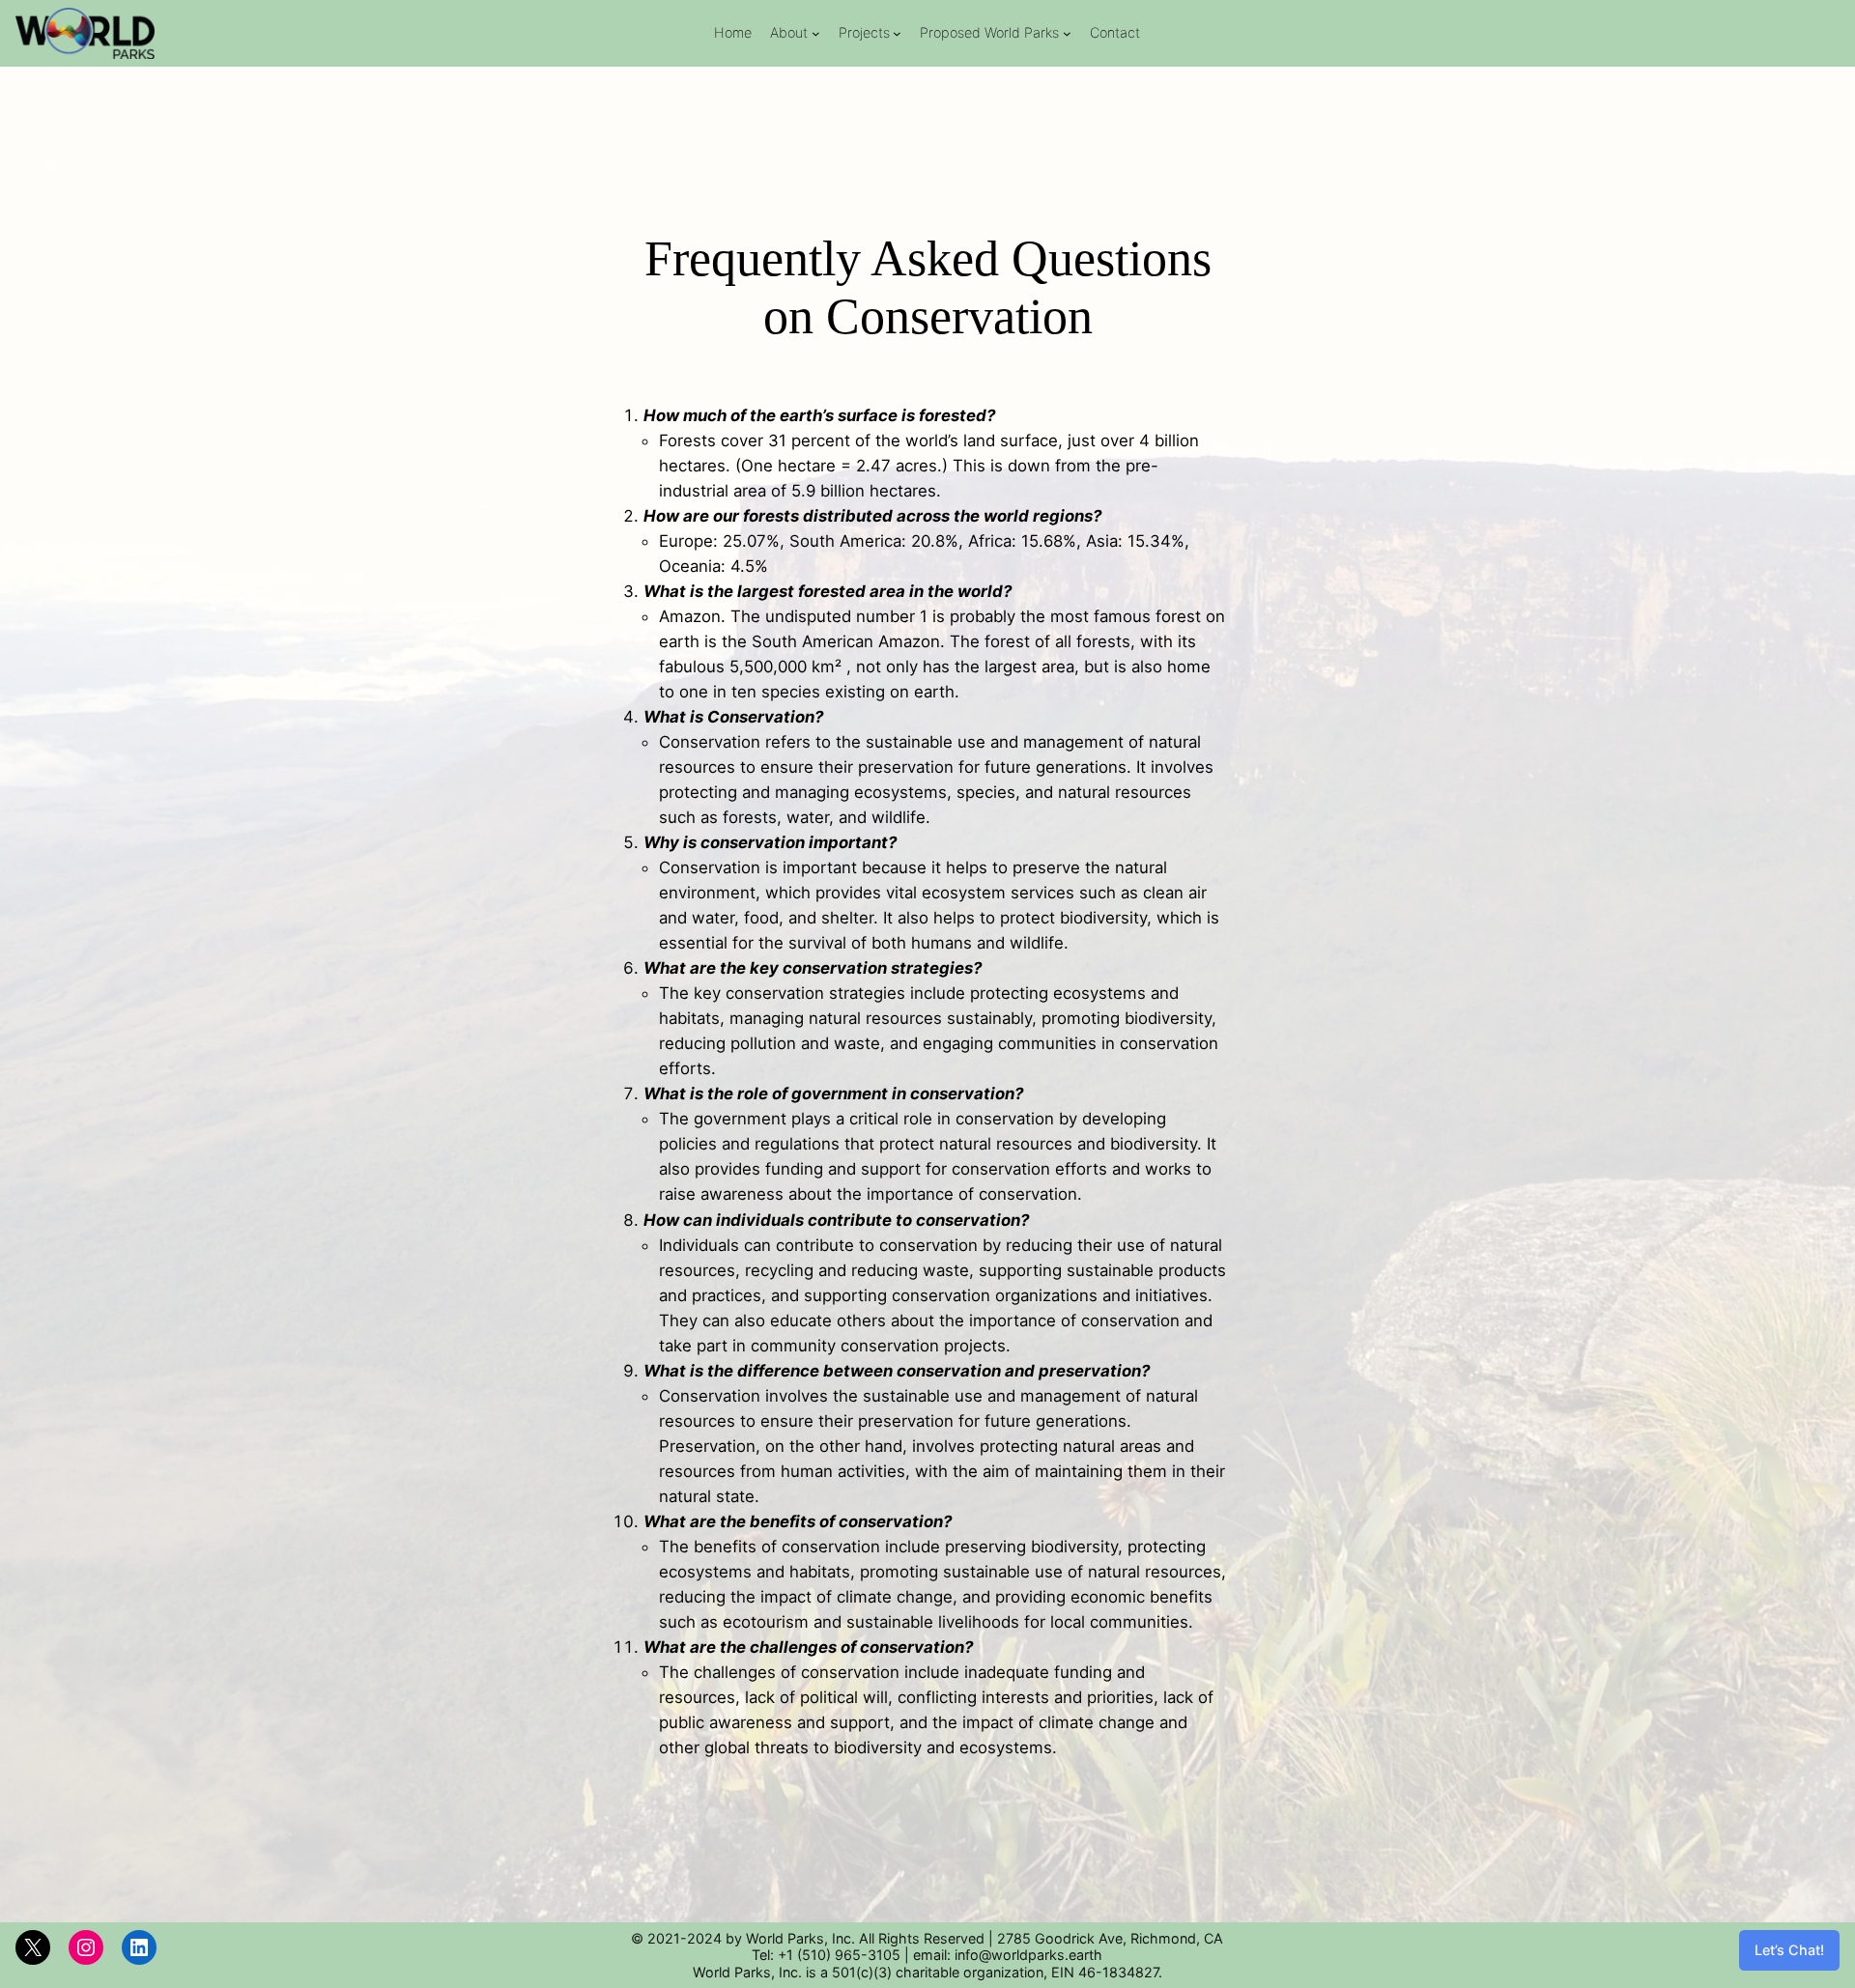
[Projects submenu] (897, 33)
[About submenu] (816, 33)
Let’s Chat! (1789, 1950)
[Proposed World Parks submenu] (1067, 33)
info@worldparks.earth (1028, 1955)
